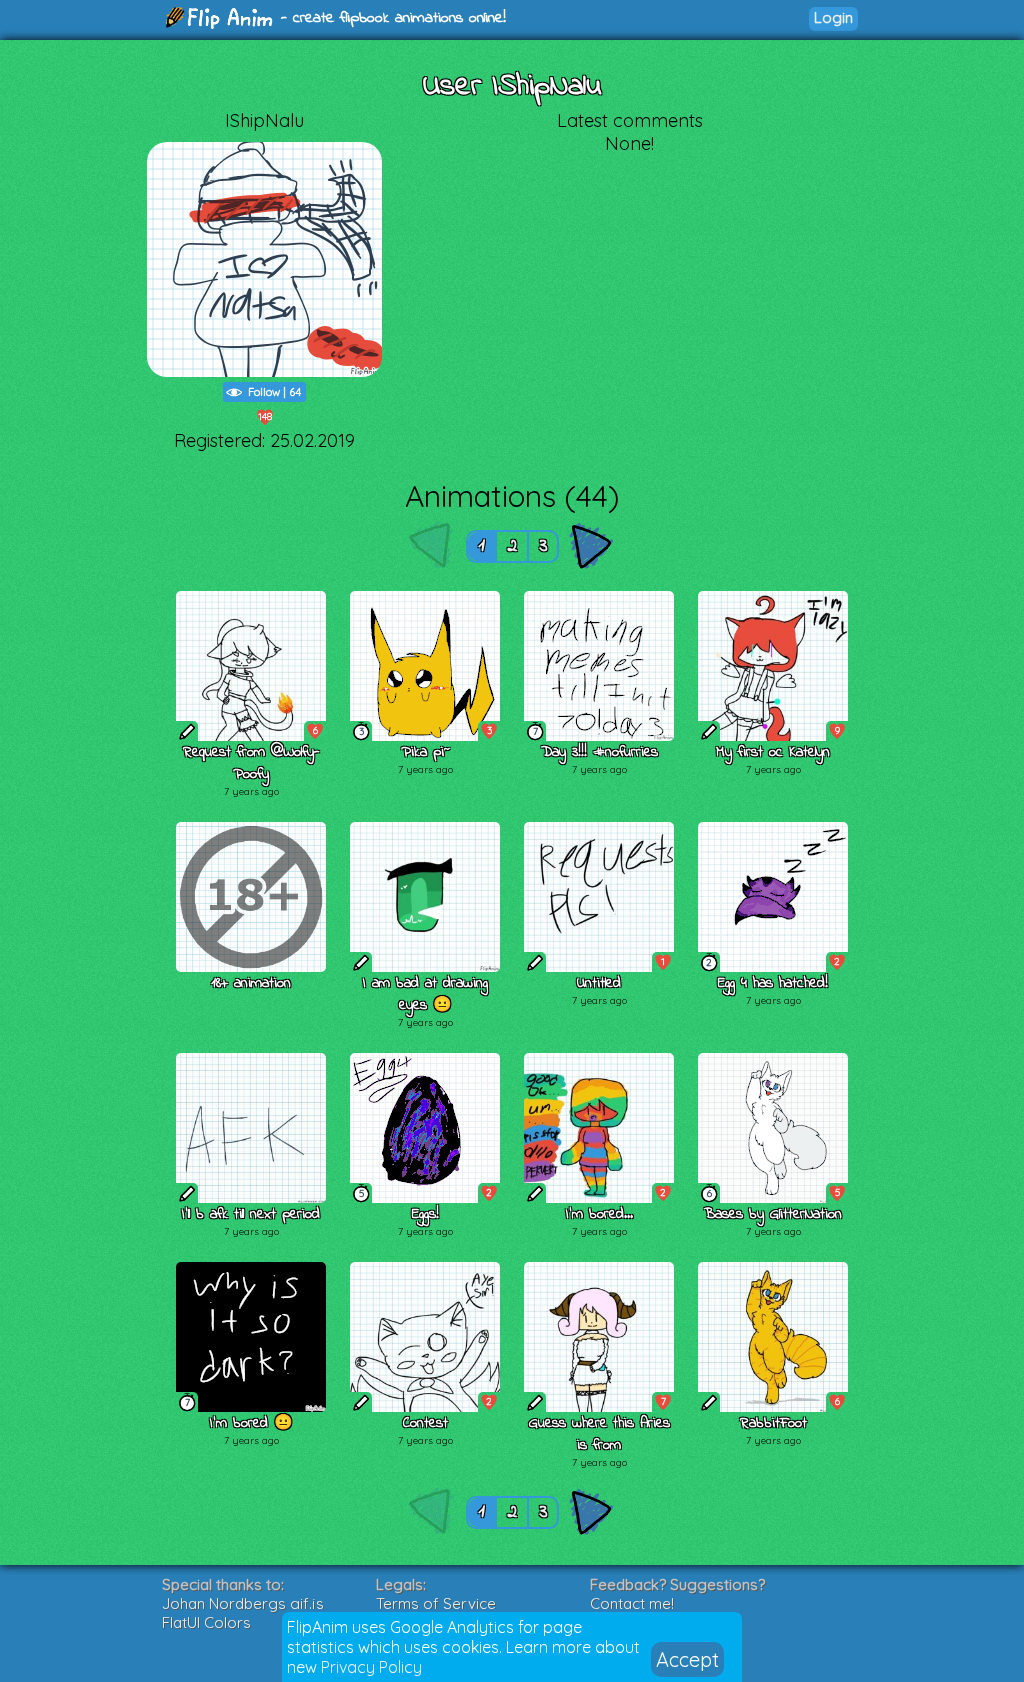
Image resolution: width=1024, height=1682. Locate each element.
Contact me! (632, 1603)
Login (833, 17)
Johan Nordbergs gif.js (243, 1603)
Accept (687, 1659)
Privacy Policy (371, 1667)
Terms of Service (436, 1603)
